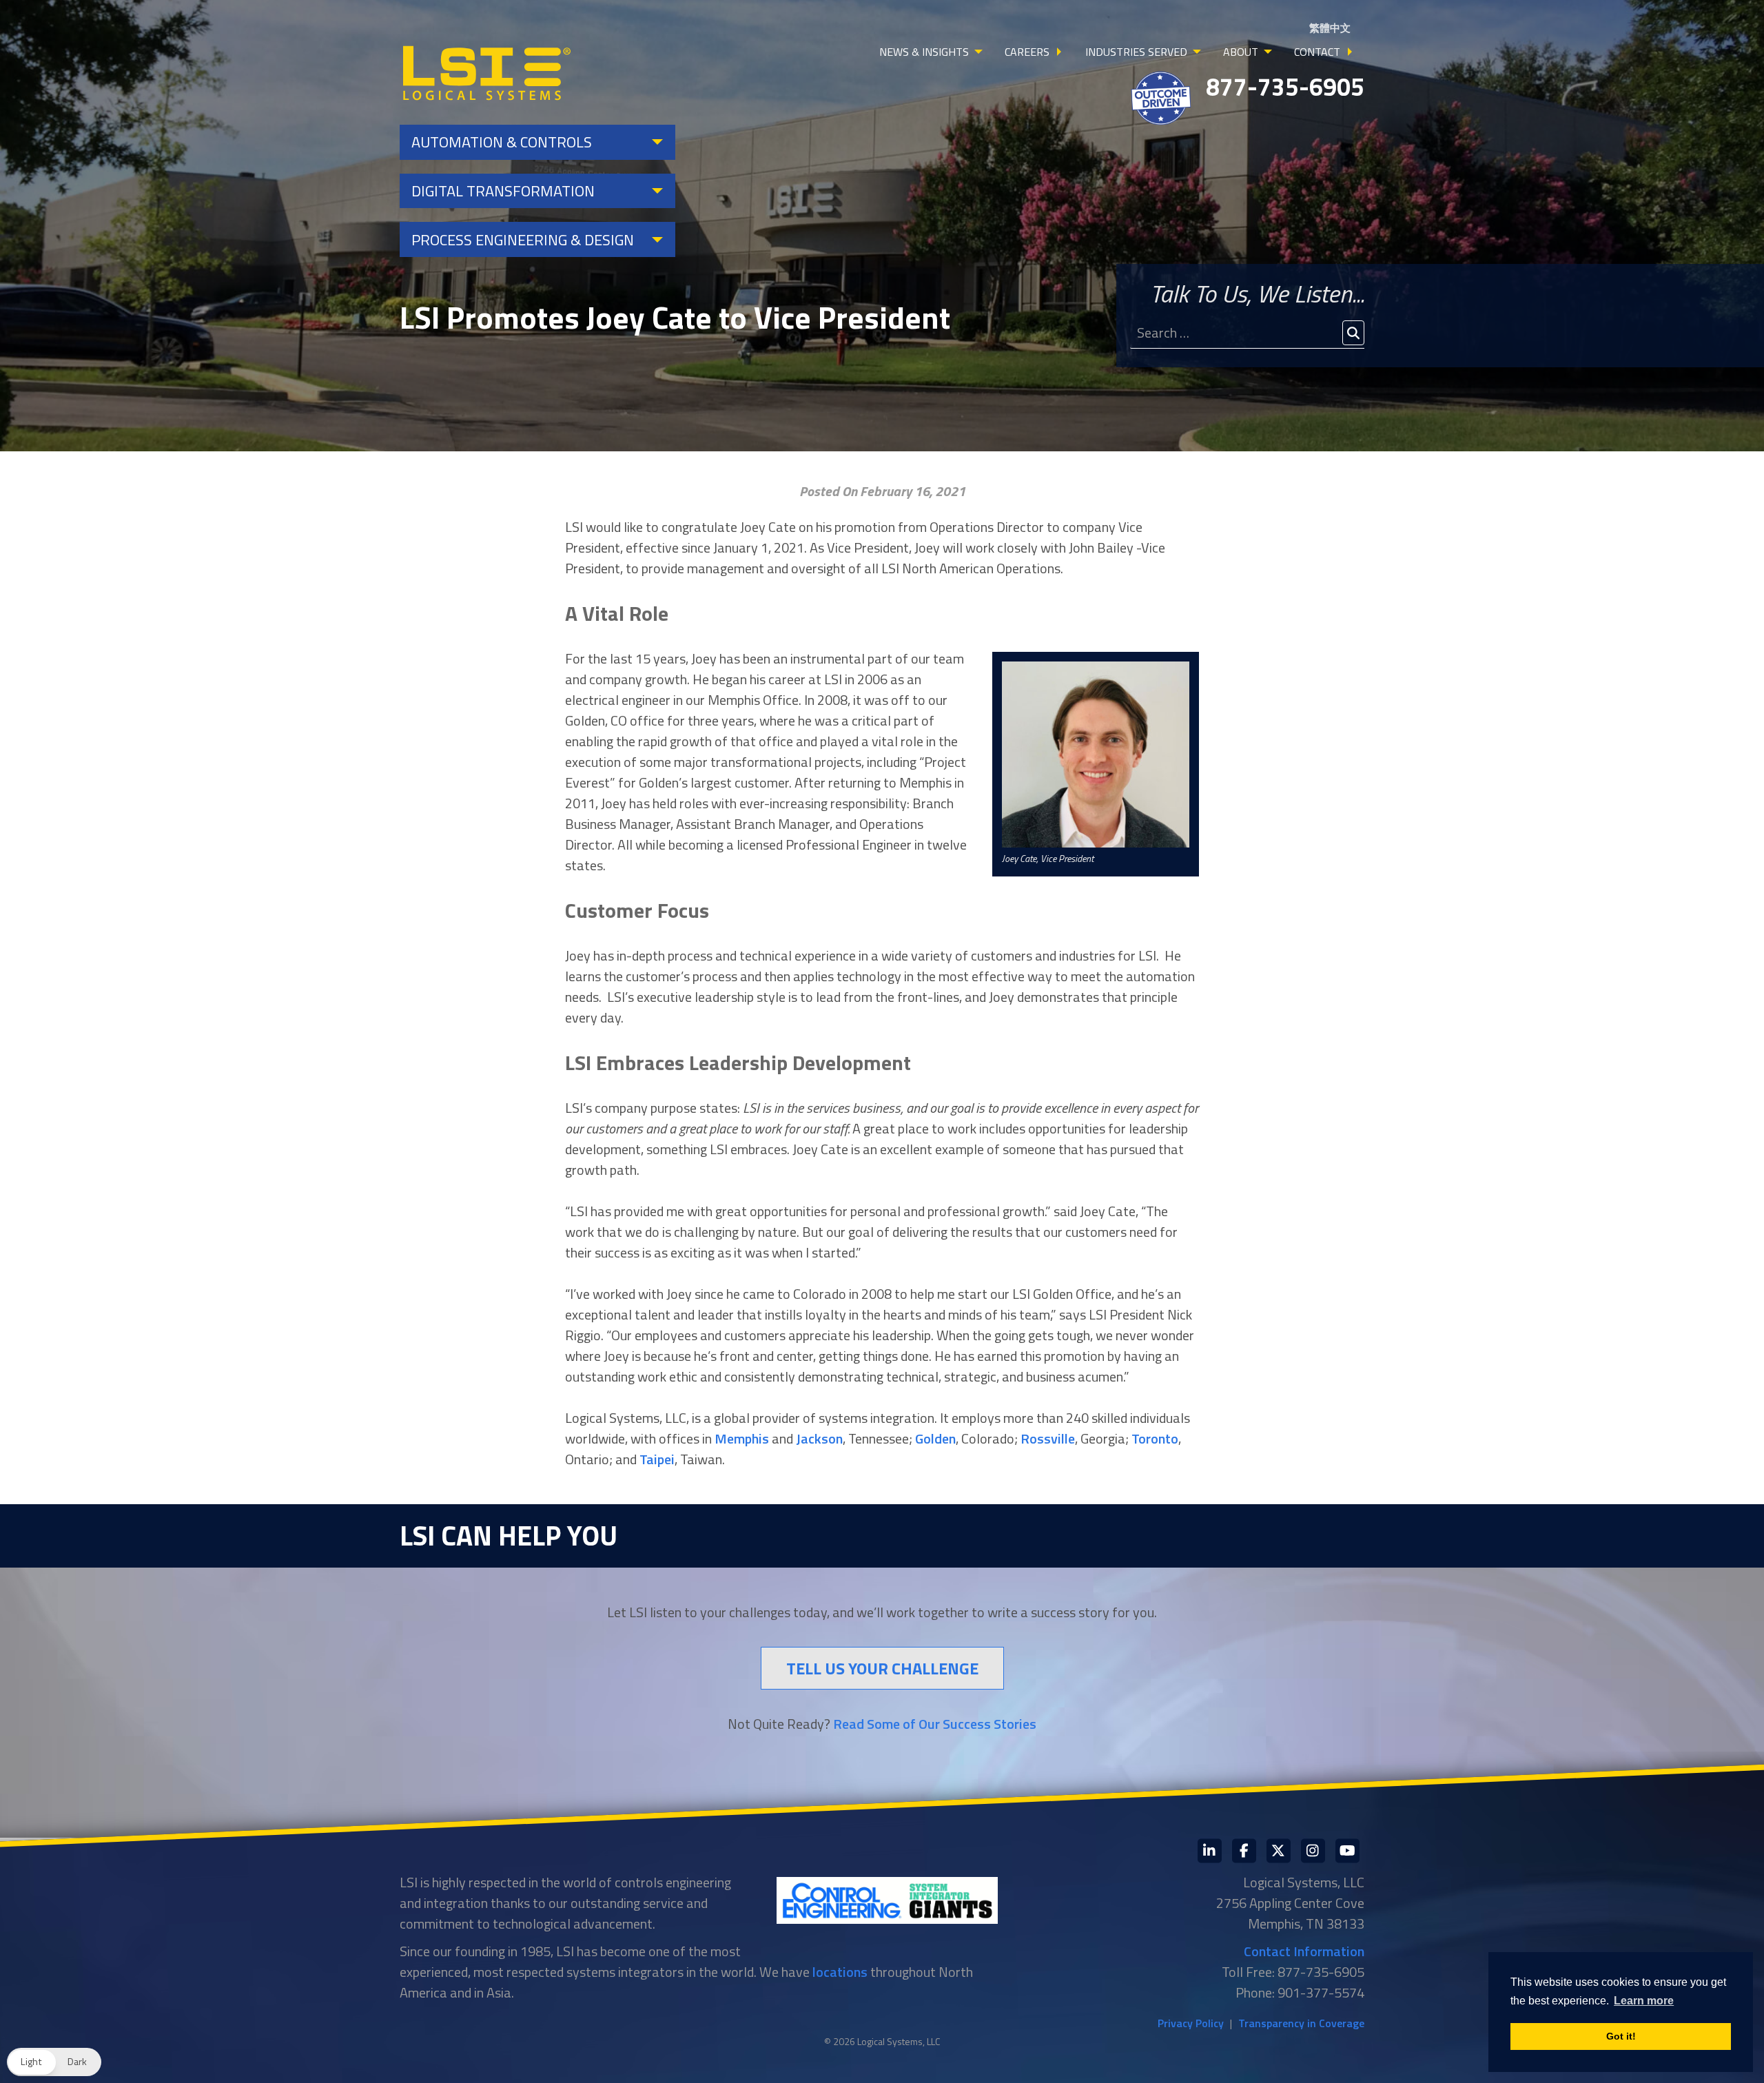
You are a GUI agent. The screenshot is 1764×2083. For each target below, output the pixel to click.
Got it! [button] (1621, 2036)
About (1241, 52)
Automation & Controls (502, 142)
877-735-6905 (1285, 86)
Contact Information (1304, 1951)
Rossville (1048, 1438)
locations (840, 1972)
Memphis (742, 1438)
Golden (935, 1438)
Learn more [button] (1644, 2001)
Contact (1317, 52)
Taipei (657, 1459)
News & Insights (924, 52)
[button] (54, 2062)
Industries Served (1136, 52)
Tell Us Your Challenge (882, 1668)
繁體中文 (1330, 28)
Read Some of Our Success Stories (935, 1724)
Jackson (819, 1438)
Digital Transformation (503, 191)
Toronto (1155, 1438)
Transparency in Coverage (1301, 2023)
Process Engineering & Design (523, 240)
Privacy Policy (1191, 2023)
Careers (1027, 52)
